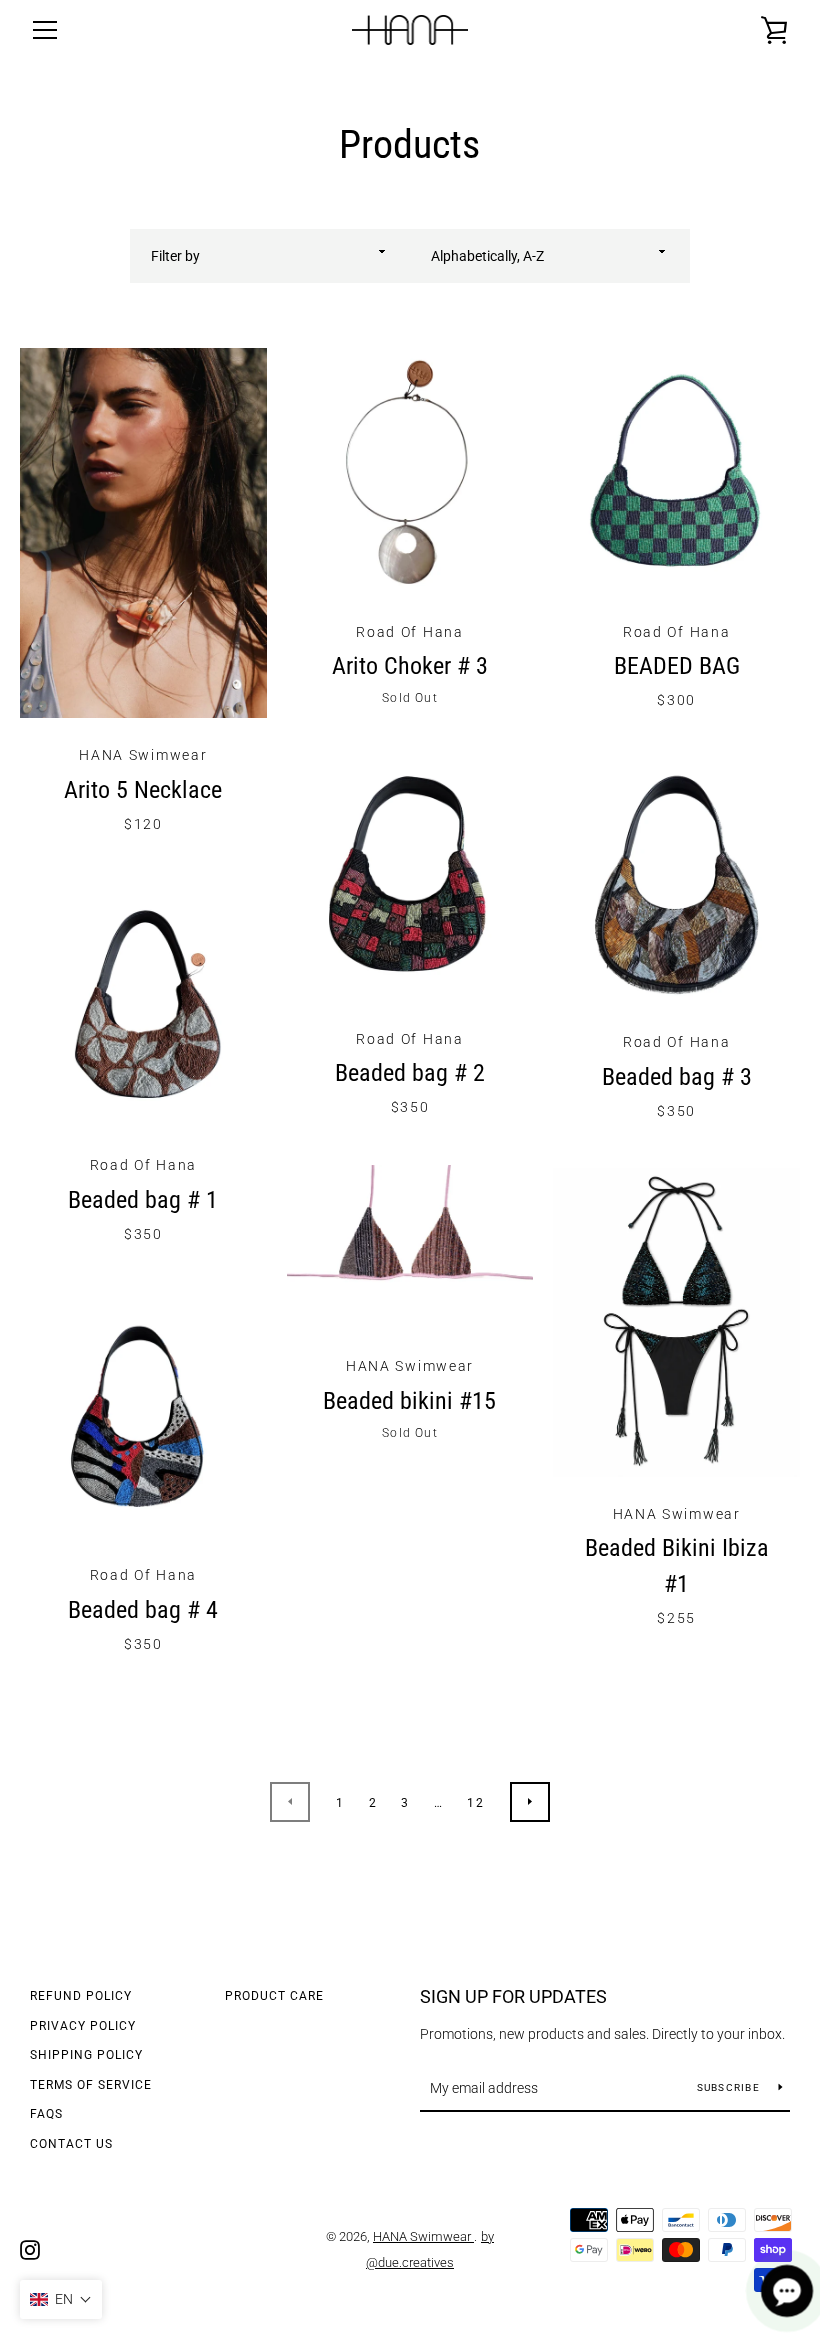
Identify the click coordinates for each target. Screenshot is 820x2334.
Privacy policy (83, 2026)
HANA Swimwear (423, 2236)
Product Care (274, 1996)
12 (475, 1803)
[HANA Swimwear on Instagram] (30, 2248)
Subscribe (730, 2087)
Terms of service (91, 2085)
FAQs (46, 2114)
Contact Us (71, 2144)
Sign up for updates (513, 1996)
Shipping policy (86, 2055)
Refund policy (81, 1996)
